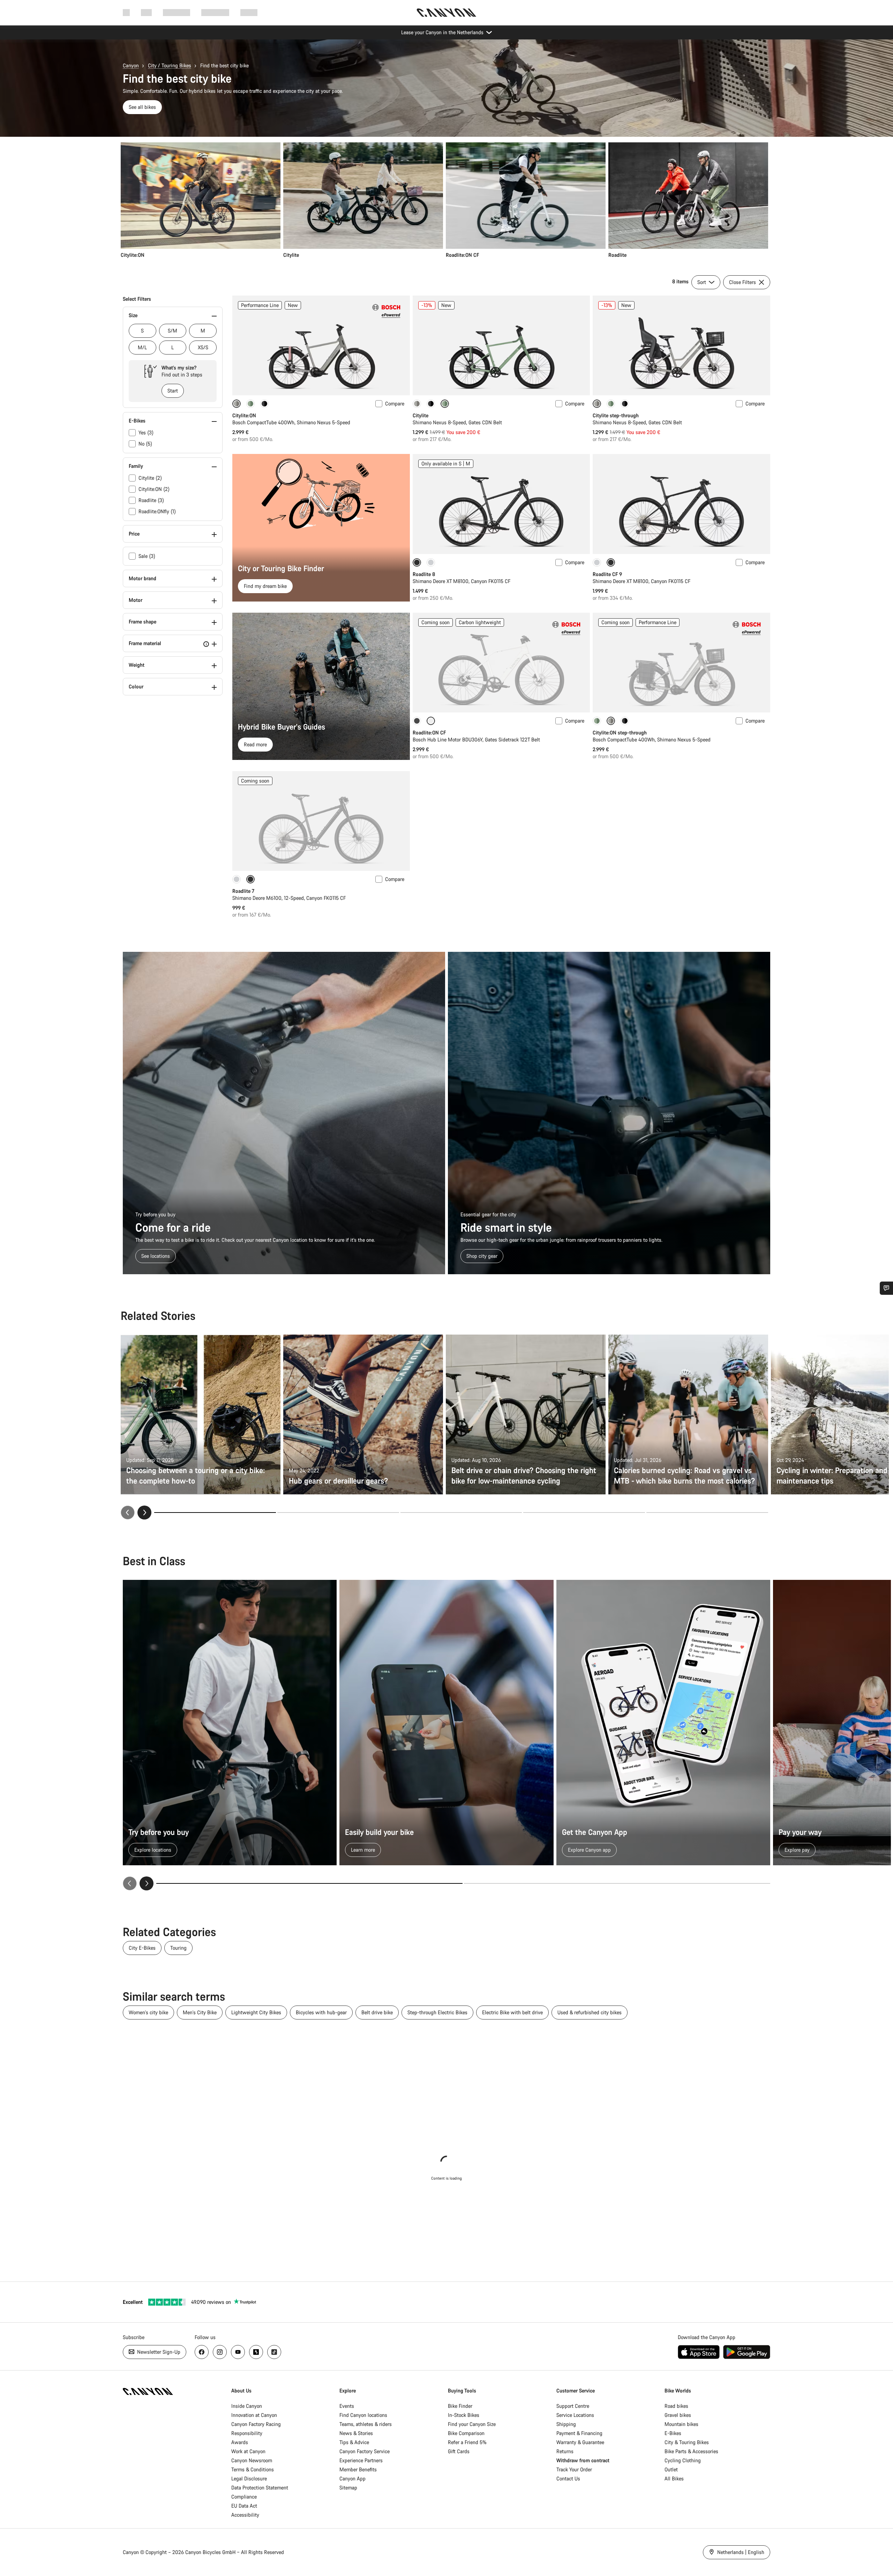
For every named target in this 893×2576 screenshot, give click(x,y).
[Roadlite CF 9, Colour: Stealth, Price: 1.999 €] (681, 504)
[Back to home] (446, 13)
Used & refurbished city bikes (590, 2012)
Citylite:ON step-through (620, 733)
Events (347, 2406)
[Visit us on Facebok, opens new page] (202, 2352)
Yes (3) (146, 432)
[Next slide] (144, 1513)
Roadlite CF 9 (607, 574)
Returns (565, 2451)
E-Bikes (673, 2433)
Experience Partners (361, 2460)
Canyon (131, 65)
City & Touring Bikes (687, 2442)
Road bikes (676, 2406)
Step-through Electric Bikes (437, 2012)
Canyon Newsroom (252, 2460)
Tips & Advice (354, 2442)
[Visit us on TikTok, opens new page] (274, 2352)
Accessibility (245, 2515)
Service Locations (575, 2415)
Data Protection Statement (260, 2488)
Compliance (244, 2497)
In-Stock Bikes (464, 2415)
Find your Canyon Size (472, 2424)
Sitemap (348, 2488)
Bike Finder (460, 2406)
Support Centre (573, 2406)
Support (249, 12)
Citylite (421, 415)
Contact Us (568, 2478)
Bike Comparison (466, 2433)
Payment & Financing (579, 2433)
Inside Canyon (247, 2406)
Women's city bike (148, 2012)
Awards (240, 2442)
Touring (178, 1948)
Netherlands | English (740, 2552)
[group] (444, 200)
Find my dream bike (265, 586)
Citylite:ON (244, 415)
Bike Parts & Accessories (691, 2451)
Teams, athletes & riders (366, 2424)
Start (173, 391)
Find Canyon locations (363, 2415)
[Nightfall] (264, 404)
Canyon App (352, 2478)
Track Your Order (574, 2469)
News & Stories (356, 2433)
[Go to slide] (338, 1513)
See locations (156, 1256)
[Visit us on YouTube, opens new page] (238, 2352)
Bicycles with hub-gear (321, 2012)
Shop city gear (482, 1256)
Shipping (566, 2424)
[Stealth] (417, 721)
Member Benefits (358, 2469)
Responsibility (247, 2433)
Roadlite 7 (243, 891)
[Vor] (147, 1883)
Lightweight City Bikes (256, 2012)
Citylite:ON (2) (154, 489)
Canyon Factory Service (365, 2451)
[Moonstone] (417, 404)
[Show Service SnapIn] (886, 1288)
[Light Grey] (431, 562)
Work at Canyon (248, 2451)
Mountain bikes (681, 2424)
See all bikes (142, 107)
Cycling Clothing (683, 2460)
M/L (142, 347)
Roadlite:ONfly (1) (157, 511)
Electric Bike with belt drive (512, 2012)
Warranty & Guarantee (580, 2442)
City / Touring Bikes (170, 65)
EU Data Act (244, 2506)
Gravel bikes (678, 2415)
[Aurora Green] (250, 404)
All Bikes (674, 2478)
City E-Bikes (142, 1948)
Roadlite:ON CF (429, 733)
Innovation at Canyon (254, 2415)
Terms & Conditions (253, 2469)
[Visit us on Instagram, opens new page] (220, 2352)
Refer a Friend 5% (467, 2442)
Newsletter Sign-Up (158, 2352)
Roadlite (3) (151, 500)
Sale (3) (147, 556)
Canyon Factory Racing (256, 2424)
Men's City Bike (200, 2012)
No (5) (145, 444)
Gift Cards (459, 2451)
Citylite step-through (616, 415)
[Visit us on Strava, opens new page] (256, 2352)
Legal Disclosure (249, 2478)
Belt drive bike (377, 2012)
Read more (255, 744)
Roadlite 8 (424, 574)
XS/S (203, 347)
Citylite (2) (150, 478)
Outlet (671, 2469)
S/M (172, 331)
